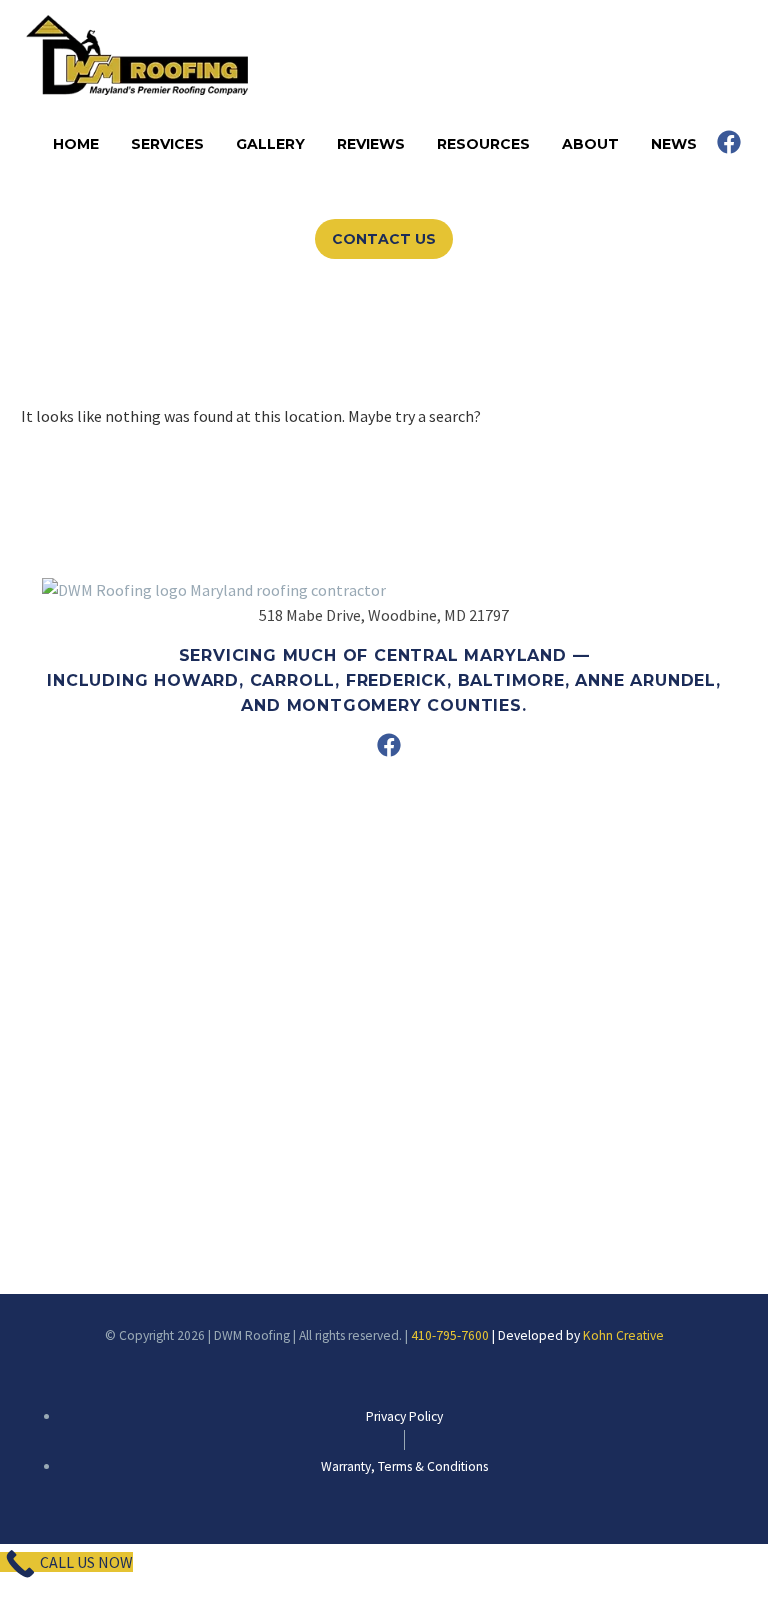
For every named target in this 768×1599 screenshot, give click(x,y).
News (674, 144)
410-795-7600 (450, 1335)
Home (76, 144)
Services (167, 144)
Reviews (371, 144)
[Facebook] (729, 142)
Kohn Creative (623, 1335)
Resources (483, 144)
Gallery (270, 144)
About (590, 144)
